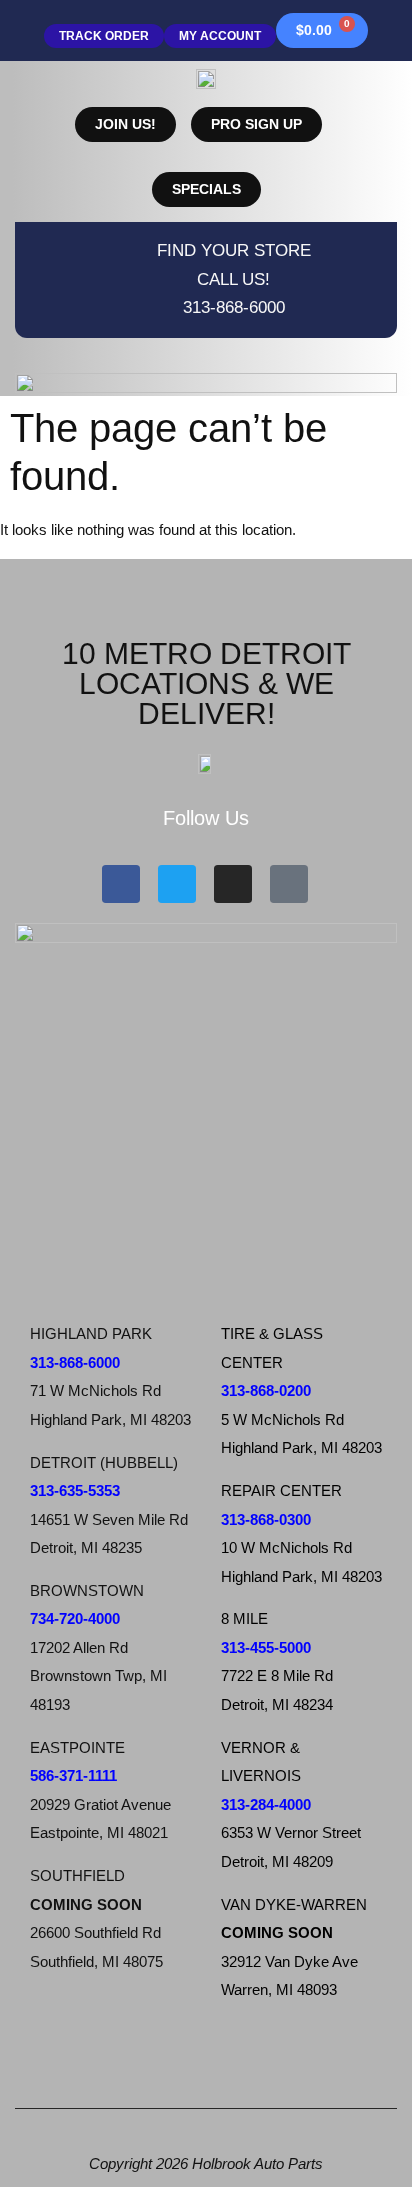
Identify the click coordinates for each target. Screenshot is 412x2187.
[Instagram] (233, 884)
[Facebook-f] (121, 884)
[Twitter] (177, 884)
